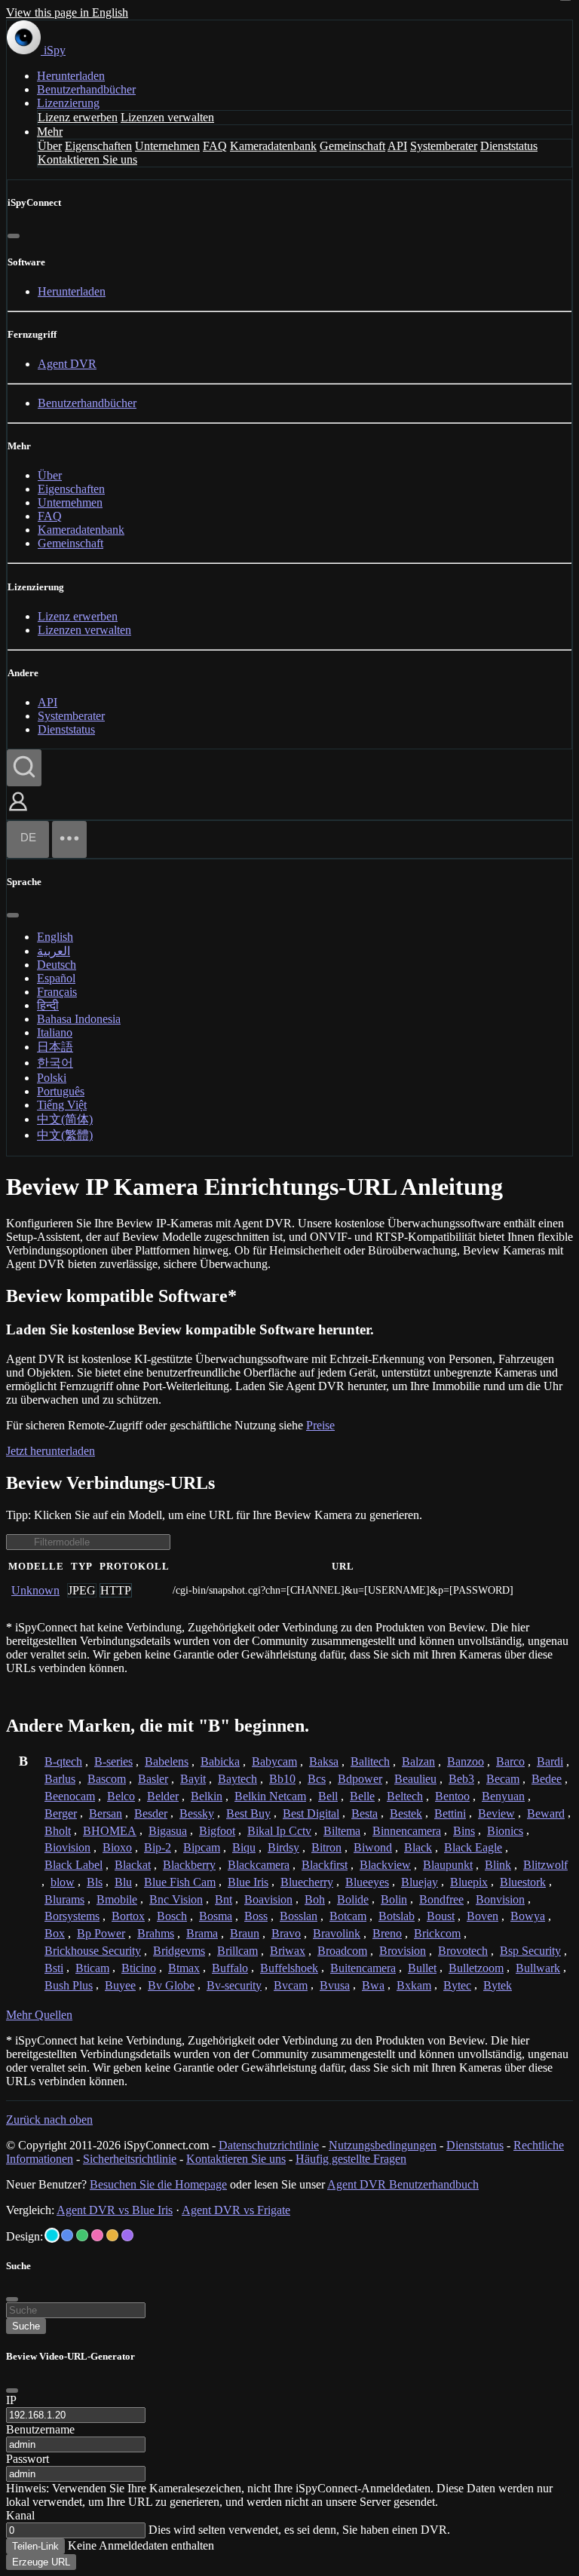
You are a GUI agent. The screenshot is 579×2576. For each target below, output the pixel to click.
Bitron (326, 1847)
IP (11, 2400)
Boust (441, 1916)
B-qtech (63, 1761)
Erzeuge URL (41, 2562)
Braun (245, 1933)
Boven (482, 1916)
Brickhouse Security (93, 1951)
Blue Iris (248, 1882)
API (397, 146)
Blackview (385, 1865)
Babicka (220, 1761)
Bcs (317, 1779)
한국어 (55, 1063)
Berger (61, 1813)
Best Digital (311, 1813)
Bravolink (337, 1933)
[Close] (12, 2391)
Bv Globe (171, 1985)
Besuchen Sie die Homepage (158, 2184)
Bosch (172, 1916)
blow (63, 1882)
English (55, 937)
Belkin (207, 1796)
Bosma (216, 1916)
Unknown (35, 1590)
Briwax (288, 1951)
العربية (54, 951)
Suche (26, 2326)
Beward (546, 1813)
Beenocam (70, 1796)
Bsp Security (530, 1951)
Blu (123, 1882)
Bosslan (299, 1916)
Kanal (20, 2515)
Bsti (54, 1968)
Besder (151, 1813)
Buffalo (230, 1968)
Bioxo (117, 1847)
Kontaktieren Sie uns (87, 159)
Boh (315, 1899)
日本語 (55, 1047)
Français (57, 992)
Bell (328, 1796)
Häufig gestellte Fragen (351, 2159)
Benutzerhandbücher (86, 89)
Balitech (370, 1761)
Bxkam (414, 1985)
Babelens (167, 1761)
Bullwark (538, 1968)
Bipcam (202, 1847)
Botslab (397, 1916)
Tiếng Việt (62, 1105)
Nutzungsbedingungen (383, 2145)
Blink (498, 1865)
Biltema (342, 1831)
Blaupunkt (448, 1865)
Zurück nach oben (49, 2120)
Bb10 (282, 1779)
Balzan (418, 1761)
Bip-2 (158, 1847)
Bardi (550, 1761)
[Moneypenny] (97, 2235)
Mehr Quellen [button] (39, 2015)
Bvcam (291, 1985)
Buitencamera (363, 1968)
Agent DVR (67, 364)
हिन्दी (48, 1005)
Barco (510, 1761)
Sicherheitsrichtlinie (130, 2159)
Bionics (505, 1831)
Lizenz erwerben (78, 117)
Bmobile (117, 1899)
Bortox (128, 1916)
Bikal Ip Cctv (279, 1831)
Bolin (394, 1899)
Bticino (139, 1968)
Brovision (403, 1951)
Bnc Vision (176, 1899)
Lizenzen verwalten (167, 117)
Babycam (274, 1761)
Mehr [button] (50, 132)
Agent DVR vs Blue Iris (115, 2210)
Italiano (55, 1032)
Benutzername (40, 2429)
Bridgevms (179, 1951)
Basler (153, 1779)
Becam (503, 1779)
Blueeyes (367, 1882)
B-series (113, 1761)
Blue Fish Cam (180, 1882)
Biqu (244, 1847)
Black (418, 1847)
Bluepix (469, 1882)
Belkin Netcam (270, 1796)
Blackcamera (259, 1865)
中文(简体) (65, 1119)
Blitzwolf (545, 1865)
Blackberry (189, 1865)
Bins (464, 1831)
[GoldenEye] (112, 2235)
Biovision (67, 1847)
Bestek (406, 1813)
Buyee (120, 1985)
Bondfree (441, 1899)
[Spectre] (52, 2235)
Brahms (156, 1933)
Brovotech (463, 1951)
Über (50, 146)
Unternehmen (167, 146)
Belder (163, 1796)
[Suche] (24, 768)
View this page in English (67, 12)
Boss (256, 1916)
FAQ (215, 146)
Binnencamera (407, 1831)
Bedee (547, 1779)
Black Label (74, 1865)
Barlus (60, 1779)
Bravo (286, 1933)
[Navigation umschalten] (69, 839)
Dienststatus (509, 146)
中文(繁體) (65, 1135)
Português (61, 1091)
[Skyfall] (82, 2235)
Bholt (58, 1831)
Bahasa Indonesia (79, 1019)
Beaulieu (415, 1779)
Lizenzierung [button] (68, 103)
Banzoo (466, 1761)
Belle (362, 1796)
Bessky (197, 1813)
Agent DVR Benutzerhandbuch (403, 2184)
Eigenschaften (98, 146)
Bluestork (523, 1882)
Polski (52, 1078)
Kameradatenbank (273, 146)
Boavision (268, 1899)
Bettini (450, 1813)
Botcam (348, 1916)
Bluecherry (307, 1882)
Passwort (28, 2459)
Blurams (64, 1899)
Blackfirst (325, 1865)
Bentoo (452, 1796)
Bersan (106, 1813)
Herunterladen (71, 76)
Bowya (528, 1916)
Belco (121, 1796)
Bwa (373, 1985)
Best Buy (248, 1813)
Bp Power (101, 1933)
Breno (387, 1933)
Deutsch (57, 965)
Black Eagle (473, 1847)
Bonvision (500, 1899)
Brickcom (437, 1933)
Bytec (457, 1985)
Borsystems (72, 1916)
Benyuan (503, 1796)
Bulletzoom (476, 1968)
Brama (202, 1933)
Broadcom (342, 1951)
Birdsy (283, 1847)
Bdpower (360, 1779)
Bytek (498, 1985)
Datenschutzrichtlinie (269, 2145)
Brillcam (237, 1951)
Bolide (353, 1899)
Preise (320, 1425)
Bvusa (335, 1985)
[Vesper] (127, 2235)
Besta (365, 1813)
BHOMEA (110, 1831)
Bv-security (234, 1985)
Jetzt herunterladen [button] (51, 1451)
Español (56, 978)
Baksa (324, 1761)
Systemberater (444, 146)
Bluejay (420, 1882)
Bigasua (168, 1831)
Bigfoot (217, 1831)
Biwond (373, 1847)
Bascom (107, 1779)
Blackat (133, 1865)
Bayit (193, 1779)
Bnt (224, 1899)
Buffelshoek (289, 1968)
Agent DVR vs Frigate (236, 2210)
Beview (496, 1813)
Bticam (92, 1968)
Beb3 (461, 1779)
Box (55, 1933)
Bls (95, 1882)
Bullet (422, 1968)
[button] (18, 812)
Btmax (184, 1968)
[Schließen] (14, 236)
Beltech (405, 1796)
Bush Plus (69, 1985)
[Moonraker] (67, 2235)
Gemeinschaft (352, 146)
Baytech (237, 1779)
